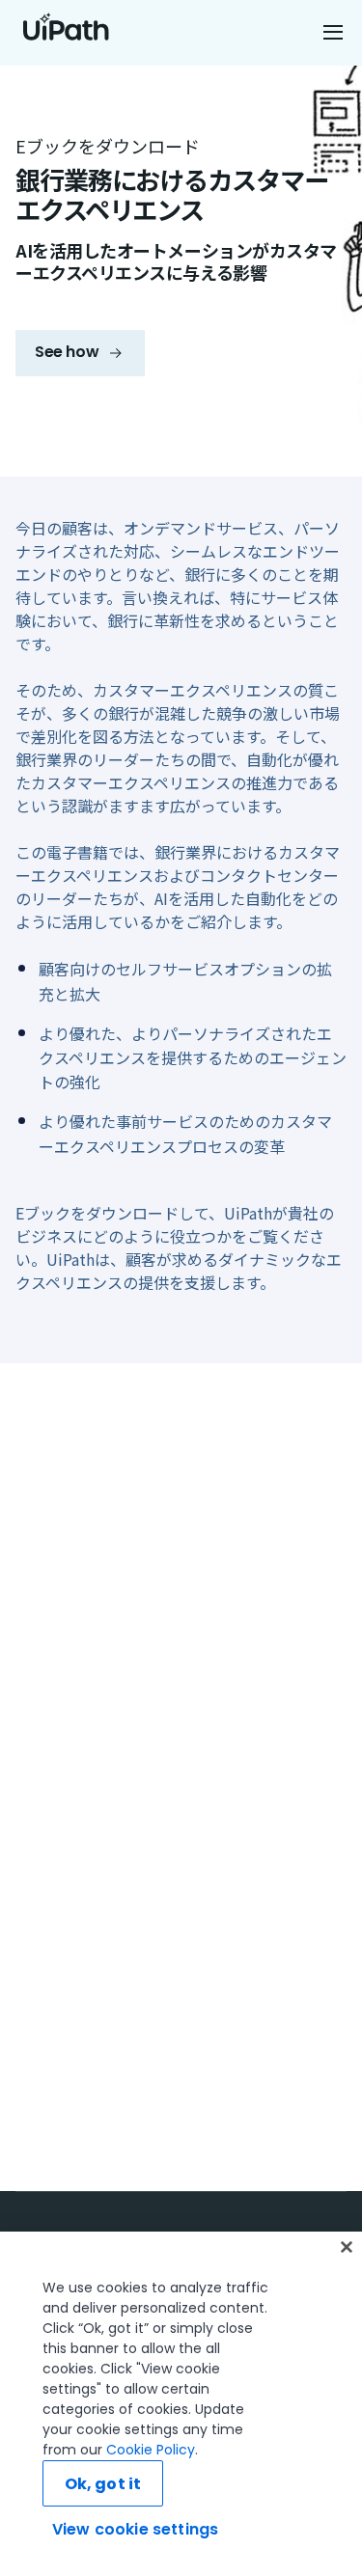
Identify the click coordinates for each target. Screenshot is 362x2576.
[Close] (347, 2247)
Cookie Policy (151, 2450)
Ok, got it (103, 2484)
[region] (181, 2404)
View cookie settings (135, 2529)
